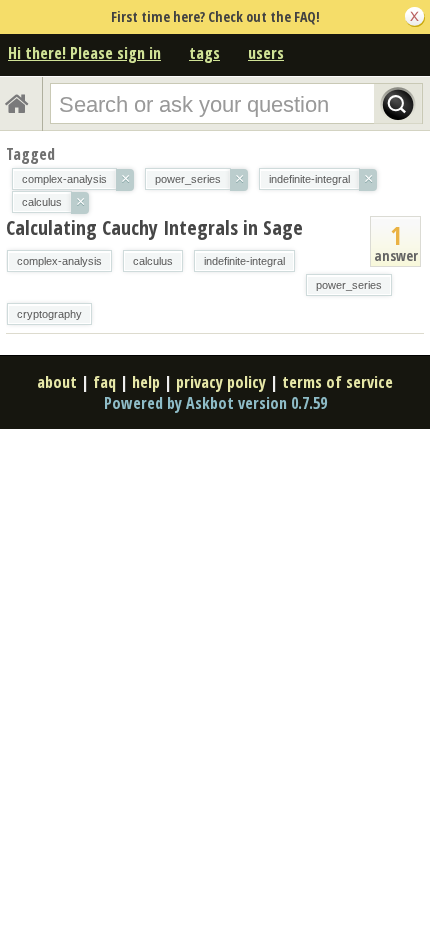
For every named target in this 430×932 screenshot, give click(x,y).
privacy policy (221, 382)
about (57, 382)
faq (104, 382)
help (146, 382)
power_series (349, 285)
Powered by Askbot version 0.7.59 (215, 403)
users (266, 53)
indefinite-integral (244, 261)
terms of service (337, 382)
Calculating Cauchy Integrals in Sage (154, 227)
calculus (153, 261)
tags (204, 53)
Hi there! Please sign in (84, 53)
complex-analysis (59, 261)
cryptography (49, 314)
